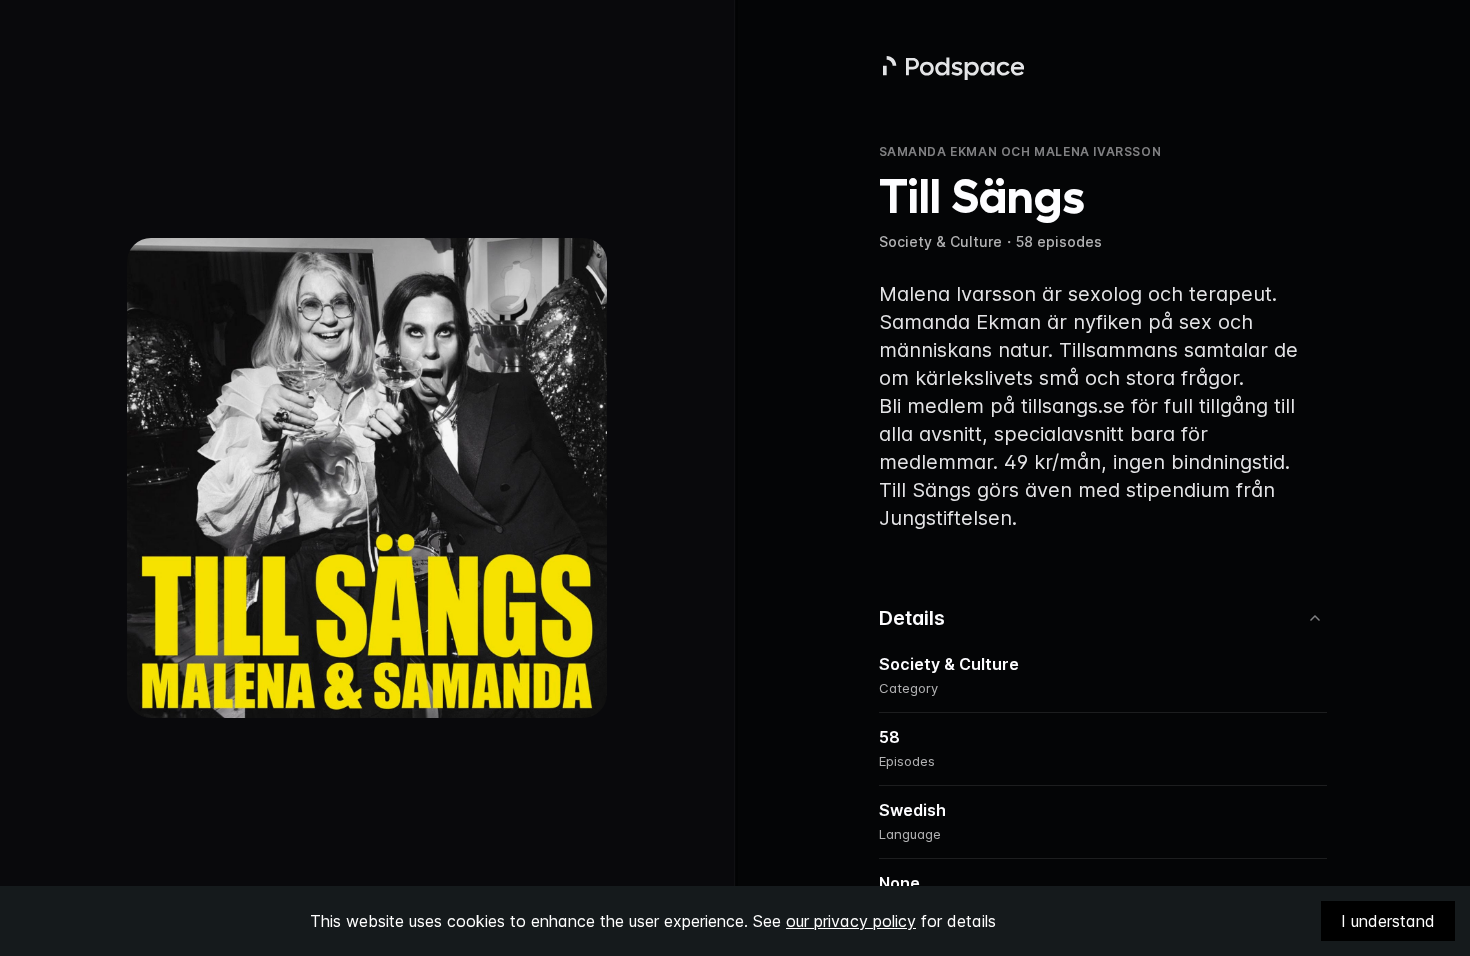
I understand (1388, 921)
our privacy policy (851, 921)
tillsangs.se (1073, 406)
